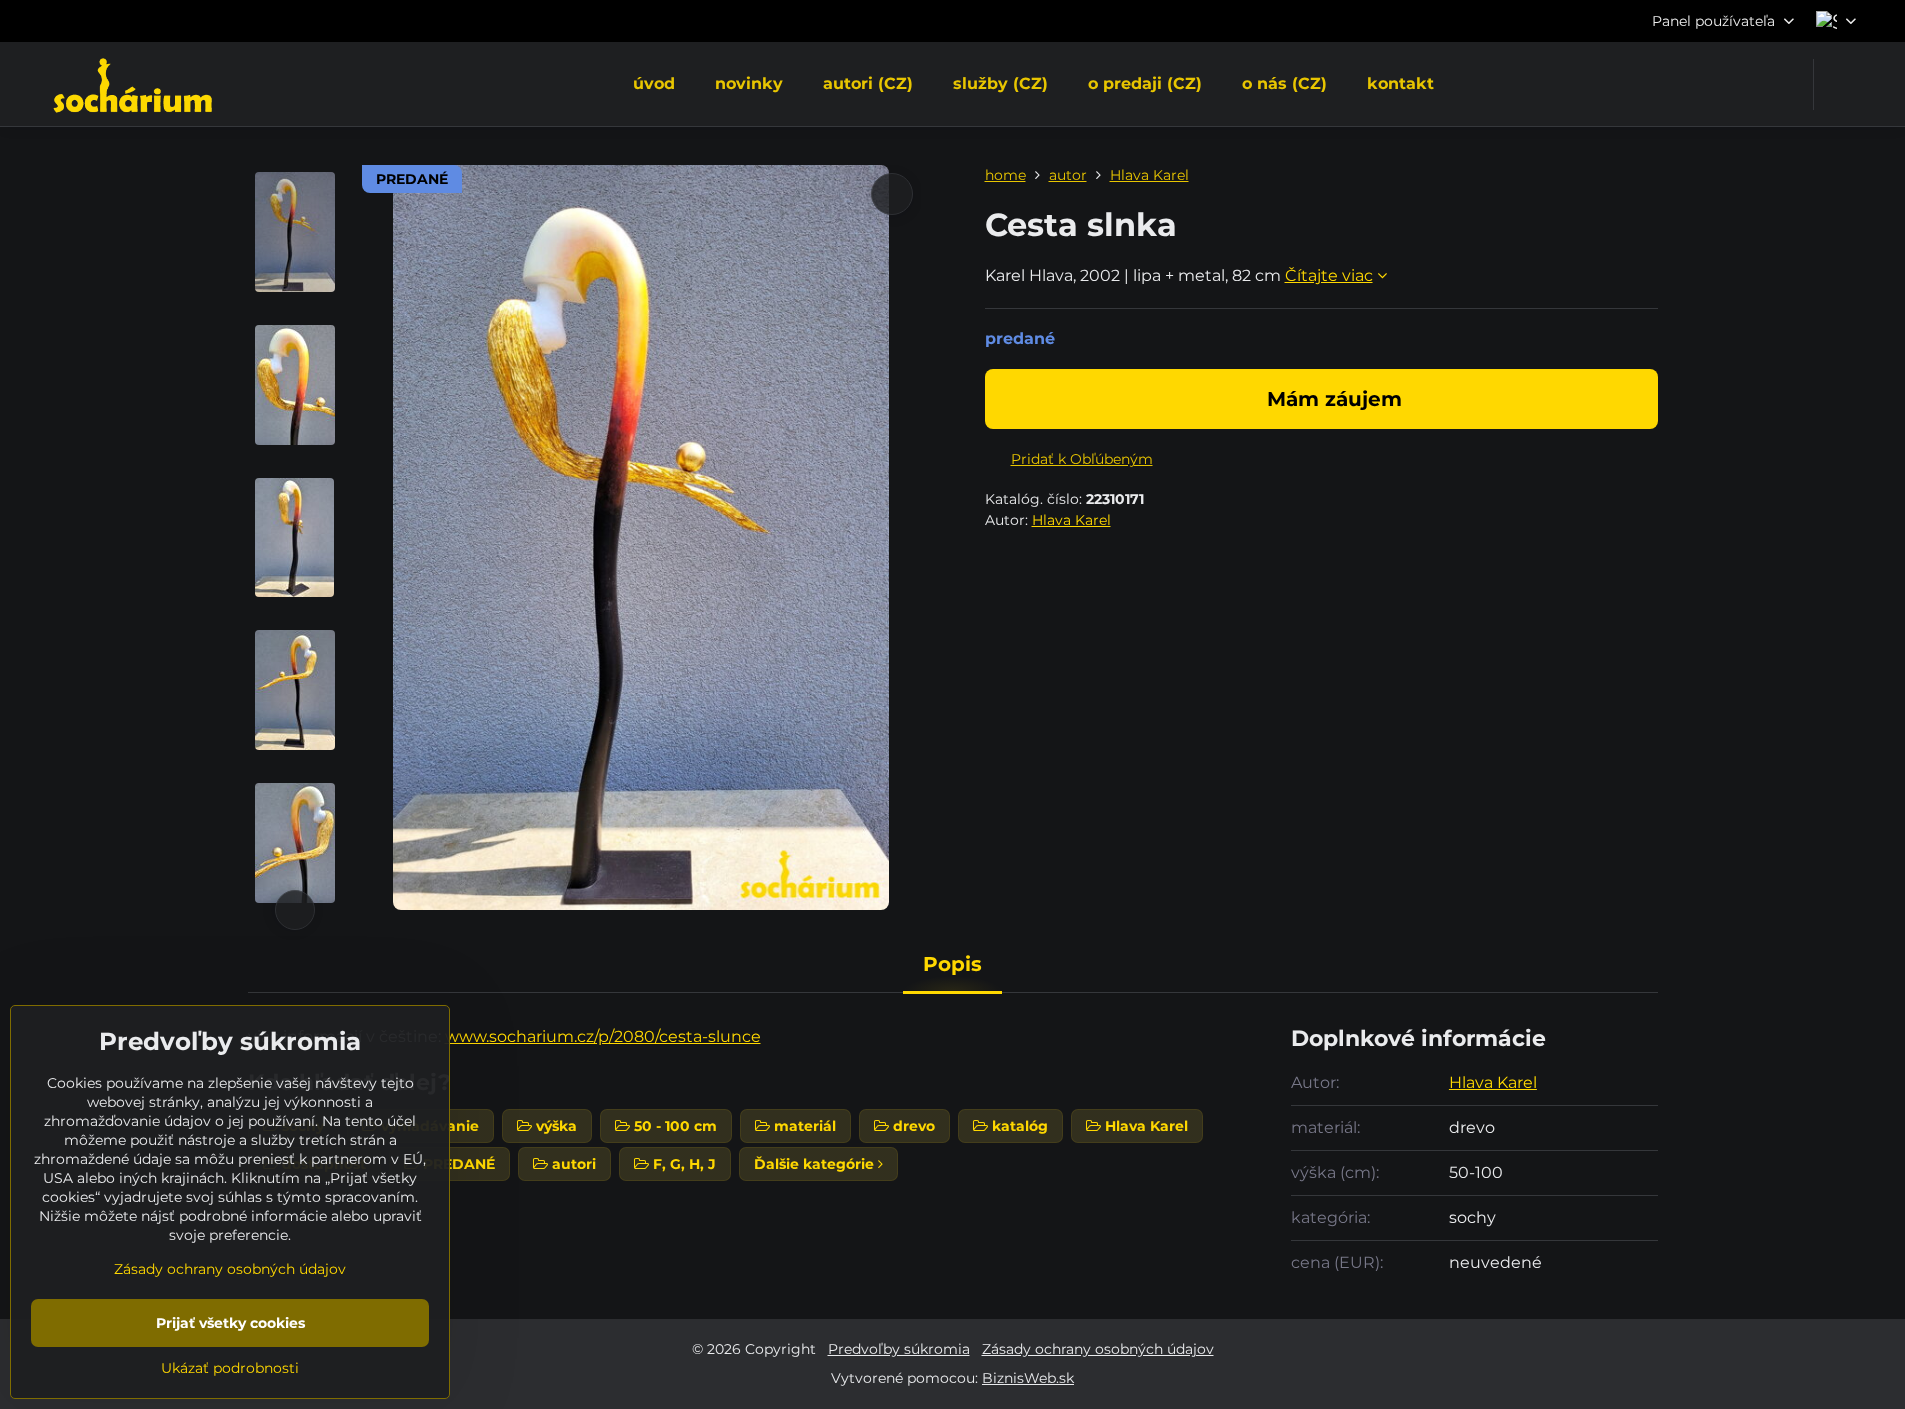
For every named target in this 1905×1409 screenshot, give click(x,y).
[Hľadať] (1841, 84)
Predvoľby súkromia (899, 1349)
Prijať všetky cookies (230, 1323)
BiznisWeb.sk (1028, 1378)
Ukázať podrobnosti (230, 1368)
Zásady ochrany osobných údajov (1098, 1349)
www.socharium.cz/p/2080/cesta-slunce (603, 1036)
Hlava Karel (1071, 520)
